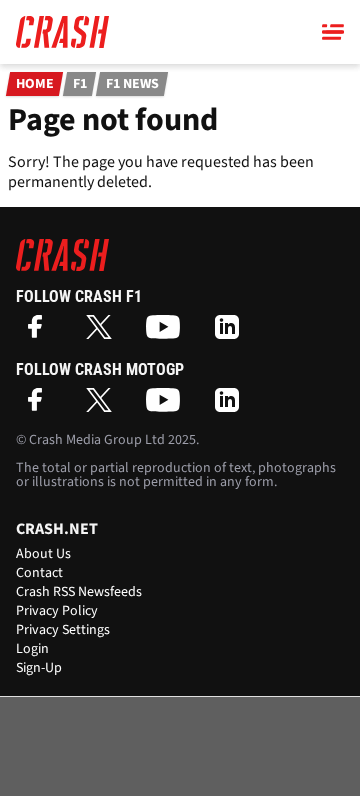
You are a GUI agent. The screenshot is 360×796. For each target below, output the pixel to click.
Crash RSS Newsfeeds (79, 592)
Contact (39, 573)
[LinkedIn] (232, 333)
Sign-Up (39, 668)
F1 (80, 84)
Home (35, 84)
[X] (104, 333)
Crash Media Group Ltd (97, 440)
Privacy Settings (63, 630)
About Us (43, 554)
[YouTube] (168, 333)
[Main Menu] (333, 32)
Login (32, 649)
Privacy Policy (57, 611)
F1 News (132, 84)
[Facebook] (40, 333)
